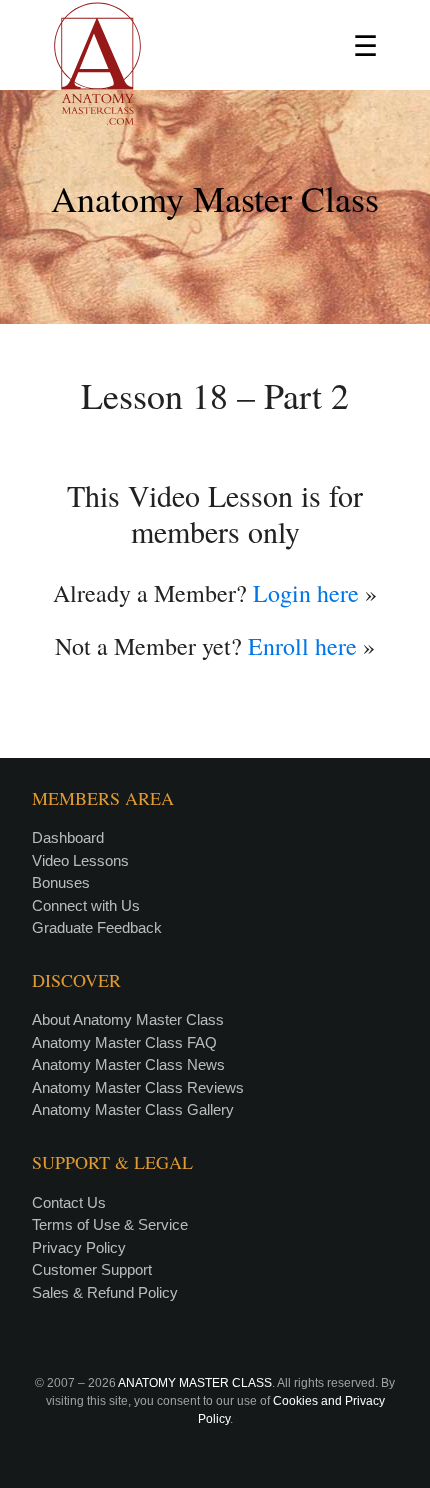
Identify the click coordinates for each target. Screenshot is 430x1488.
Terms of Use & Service (110, 1224)
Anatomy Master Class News (128, 1064)
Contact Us (69, 1202)
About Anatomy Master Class (128, 1019)
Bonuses (61, 882)
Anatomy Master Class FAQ (124, 1042)
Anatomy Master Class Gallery (133, 1109)
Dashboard (68, 837)
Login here (306, 593)
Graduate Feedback (97, 927)
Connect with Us (86, 905)
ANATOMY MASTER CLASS (195, 1383)
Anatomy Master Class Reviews (138, 1087)
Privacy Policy (79, 1247)
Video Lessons (80, 860)
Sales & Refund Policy (105, 1292)
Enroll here (302, 646)
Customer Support (92, 1269)
